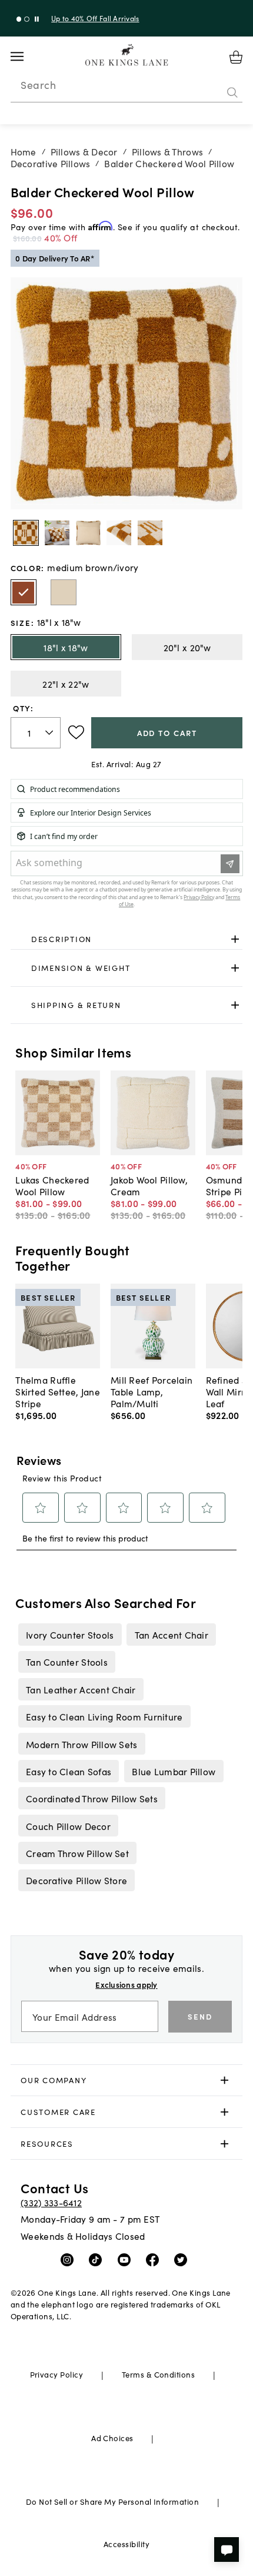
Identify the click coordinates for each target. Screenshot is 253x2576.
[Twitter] (183, 2259)
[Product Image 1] (57, 533)
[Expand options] (235, 939)
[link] (127, 939)
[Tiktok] (98, 2259)
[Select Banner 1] (27, 19)
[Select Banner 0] (19, 19)
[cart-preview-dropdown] (236, 57)
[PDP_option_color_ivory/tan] (64, 592)
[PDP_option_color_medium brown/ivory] (24, 592)
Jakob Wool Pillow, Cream (149, 1185)
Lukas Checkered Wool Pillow (52, 1185)
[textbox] (36, 733)
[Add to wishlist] (76, 732)
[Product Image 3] (119, 533)
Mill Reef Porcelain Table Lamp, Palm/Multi (152, 1391)
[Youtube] (127, 2259)
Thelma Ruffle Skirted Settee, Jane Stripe (58, 1391)
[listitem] (70, 1635)
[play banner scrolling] (37, 19)
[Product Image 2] (88, 533)
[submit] (232, 92)
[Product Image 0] (26, 533)
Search (38, 85)
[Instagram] (70, 2259)
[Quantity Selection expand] (50, 732)
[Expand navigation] (26, 57)
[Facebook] (155, 2259)
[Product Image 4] (150, 533)
